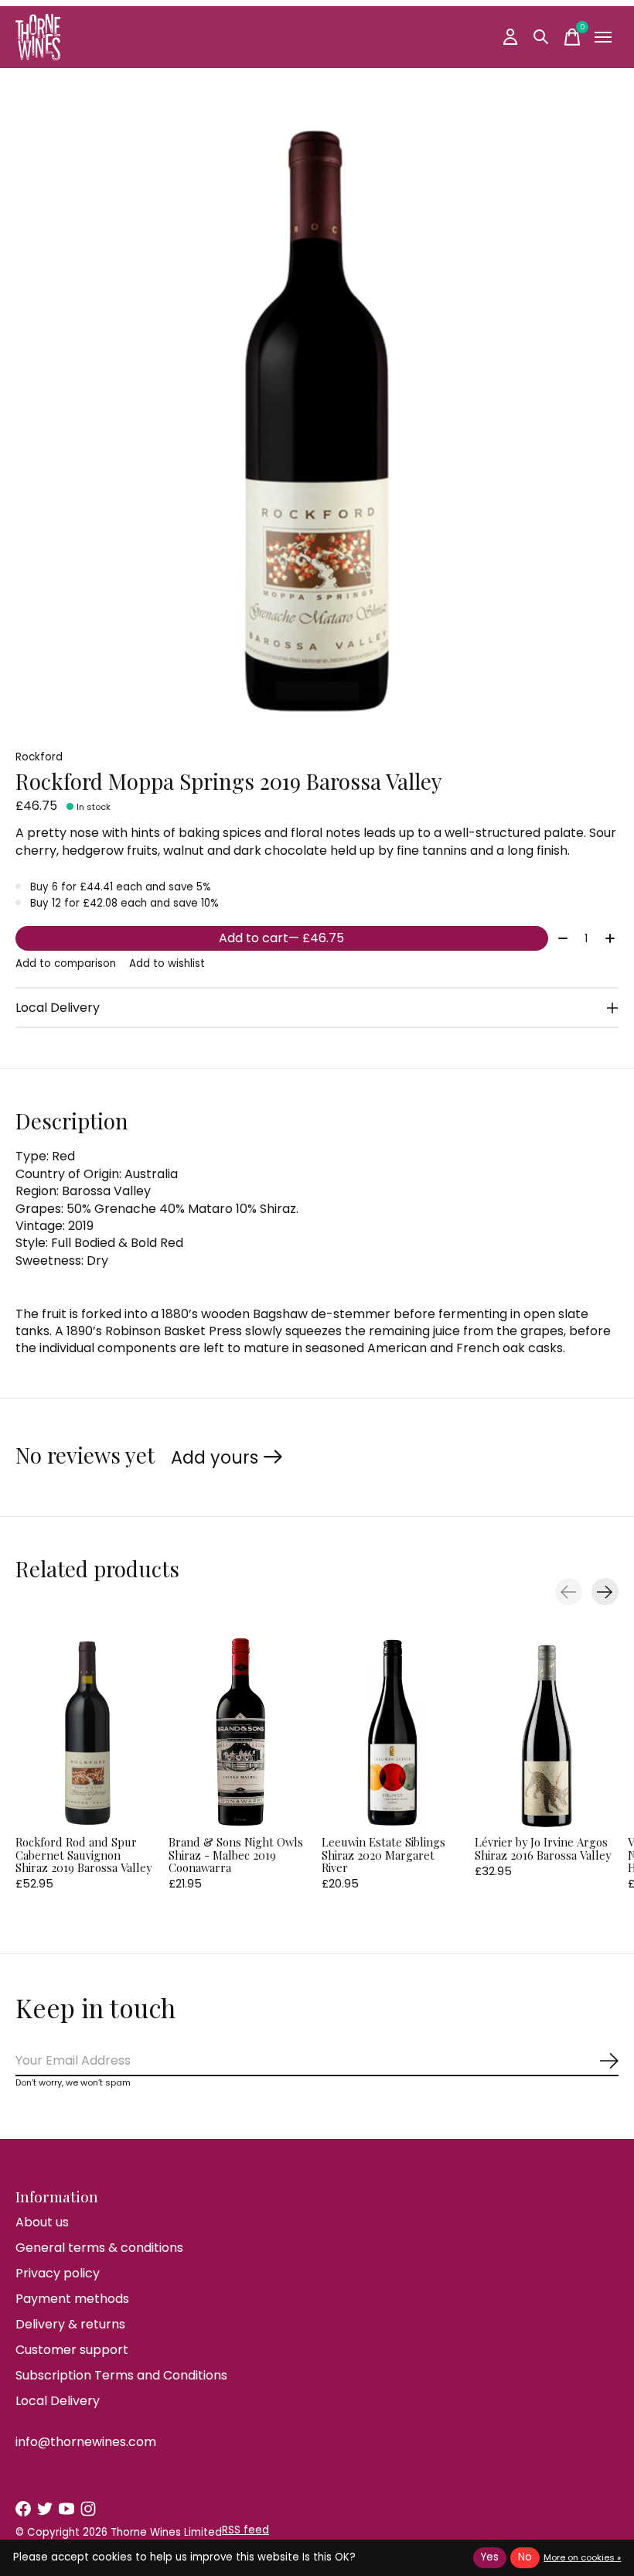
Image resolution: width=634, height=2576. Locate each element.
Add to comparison (66, 963)
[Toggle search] (541, 37)
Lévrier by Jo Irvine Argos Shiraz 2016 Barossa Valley (543, 1849)
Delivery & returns (70, 2324)
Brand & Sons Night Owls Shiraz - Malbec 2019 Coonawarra (236, 1855)
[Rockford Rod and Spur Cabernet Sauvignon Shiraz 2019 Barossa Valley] (87, 1732)
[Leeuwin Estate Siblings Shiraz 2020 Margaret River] (394, 1732)
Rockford (39, 757)
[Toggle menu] (603, 37)
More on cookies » (582, 2557)
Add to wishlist (167, 963)
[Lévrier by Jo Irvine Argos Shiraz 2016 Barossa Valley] (547, 1732)
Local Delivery (58, 2401)
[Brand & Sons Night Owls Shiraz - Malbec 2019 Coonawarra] (240, 1732)
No (525, 2557)
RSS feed (245, 2530)
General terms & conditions (99, 2248)
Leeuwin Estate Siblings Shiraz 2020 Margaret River (383, 1855)
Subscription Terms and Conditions (121, 2375)
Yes (490, 2557)
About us (42, 2222)
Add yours (215, 1457)
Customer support (72, 2350)
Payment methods (72, 2299)
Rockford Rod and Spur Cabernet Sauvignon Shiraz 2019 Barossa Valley (84, 1855)
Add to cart (281, 938)
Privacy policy (58, 2273)
